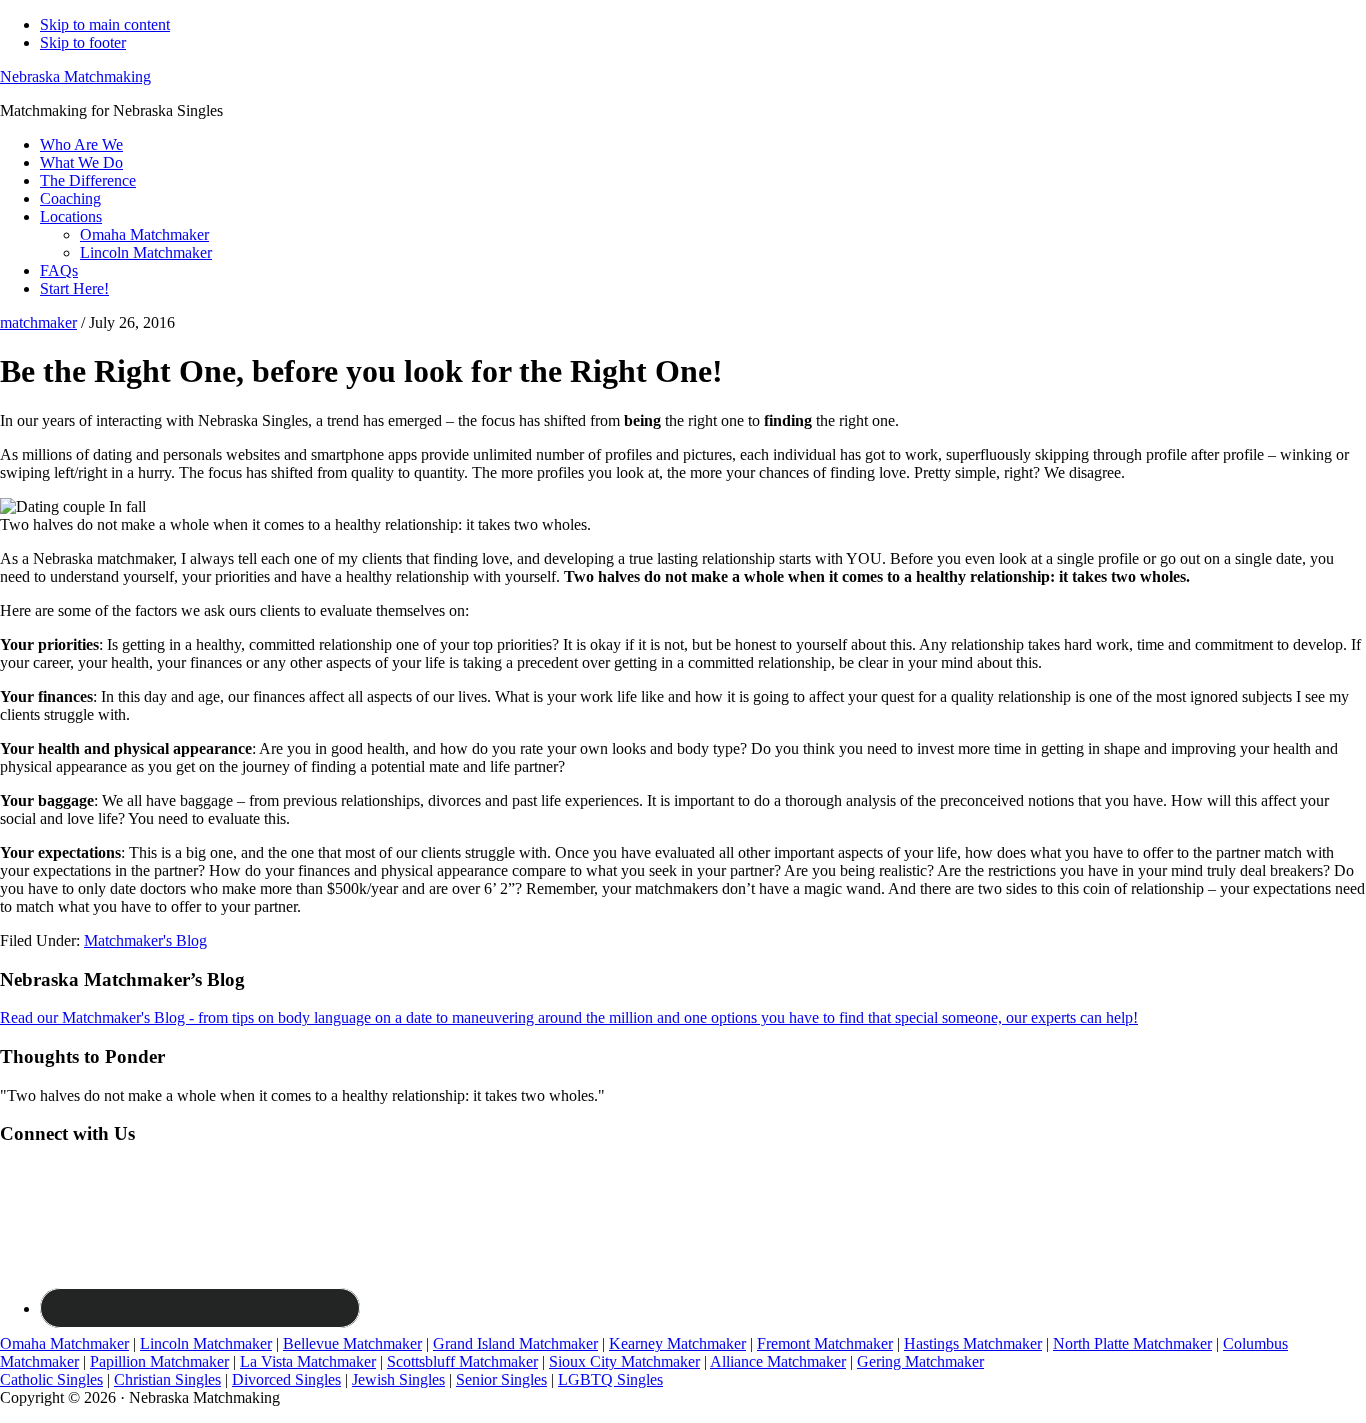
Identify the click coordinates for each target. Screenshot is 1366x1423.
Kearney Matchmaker (677, 1343)
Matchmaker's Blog (145, 940)
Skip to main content (105, 24)
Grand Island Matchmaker (515, 1343)
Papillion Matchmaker (159, 1361)
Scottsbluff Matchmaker (462, 1361)
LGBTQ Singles (610, 1379)
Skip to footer (83, 42)
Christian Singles (167, 1379)
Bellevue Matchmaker (352, 1343)
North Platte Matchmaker (1132, 1343)
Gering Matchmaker (920, 1361)
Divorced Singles (286, 1379)
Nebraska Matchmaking (75, 76)
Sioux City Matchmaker (624, 1361)
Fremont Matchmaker (825, 1343)
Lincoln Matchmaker (206, 1343)
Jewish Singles (398, 1379)
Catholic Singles (51, 1379)
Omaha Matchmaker (64, 1343)
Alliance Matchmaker (778, 1361)
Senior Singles (501, 1379)
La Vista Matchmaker (308, 1361)
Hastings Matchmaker (973, 1343)
